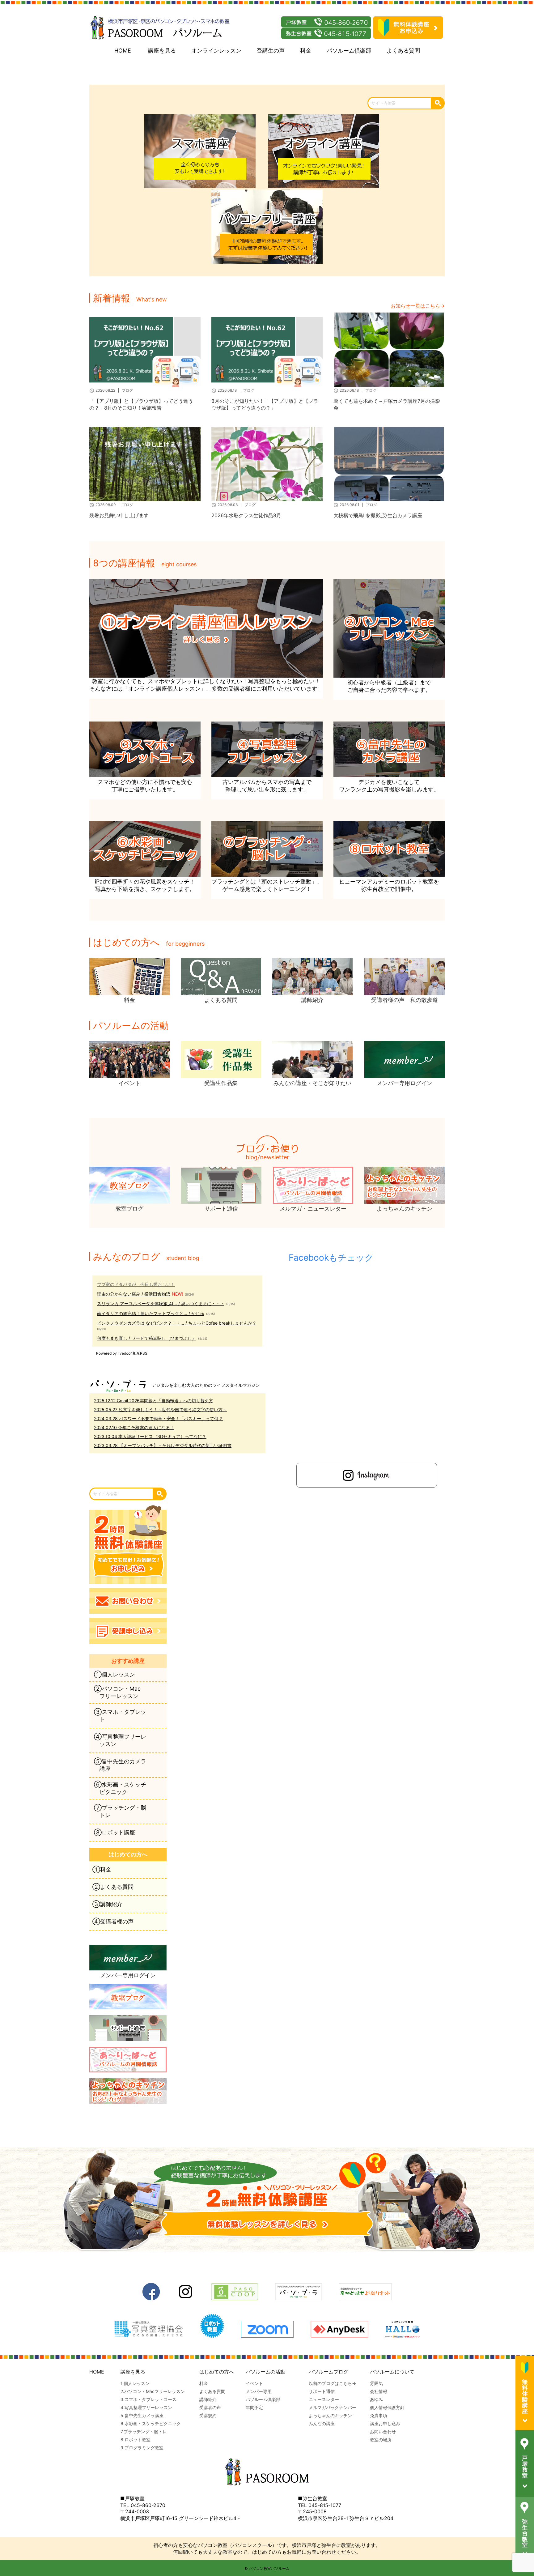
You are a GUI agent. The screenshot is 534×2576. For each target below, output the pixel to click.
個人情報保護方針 (387, 2407)
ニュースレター (324, 2399)
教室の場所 (381, 2440)
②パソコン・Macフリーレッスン (117, 1692)
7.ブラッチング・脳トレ (144, 2431)
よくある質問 (403, 51)
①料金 (102, 1869)
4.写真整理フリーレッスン (146, 2407)
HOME (123, 51)
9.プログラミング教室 (142, 2448)
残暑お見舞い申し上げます (119, 515)
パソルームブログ (328, 2372)
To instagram (367, 1475)
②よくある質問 (113, 1887)
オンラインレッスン (216, 51)
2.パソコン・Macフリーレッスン (153, 2391)
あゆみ (376, 2399)
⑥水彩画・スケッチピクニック (120, 1788)
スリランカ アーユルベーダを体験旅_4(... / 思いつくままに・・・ (161, 1303)
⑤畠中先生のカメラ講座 (120, 1765)
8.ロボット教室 (136, 2440)
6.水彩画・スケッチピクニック (151, 2423)
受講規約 (208, 2415)
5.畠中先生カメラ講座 (142, 2415)
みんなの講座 (322, 2423)
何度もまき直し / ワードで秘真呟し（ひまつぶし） (147, 1338)
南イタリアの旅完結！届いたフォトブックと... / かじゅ (151, 1313)
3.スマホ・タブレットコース (148, 2399)
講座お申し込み (385, 2423)
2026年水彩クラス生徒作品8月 (246, 515)
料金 (306, 51)
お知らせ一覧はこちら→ (418, 306)
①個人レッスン (114, 1674)
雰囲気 (376, 2383)
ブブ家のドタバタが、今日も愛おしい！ (136, 1284)
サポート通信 (322, 2391)
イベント (254, 2383)
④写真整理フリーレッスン (120, 1740)
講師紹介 (208, 2399)
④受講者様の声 (113, 1921)
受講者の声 (210, 2407)
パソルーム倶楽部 (349, 51)
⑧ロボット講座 (114, 1832)
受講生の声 (271, 51)
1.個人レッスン (135, 2383)
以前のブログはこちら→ (332, 2383)
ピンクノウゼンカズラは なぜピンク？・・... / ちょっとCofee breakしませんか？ (177, 1323)
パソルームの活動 (265, 2372)
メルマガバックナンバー (333, 2407)
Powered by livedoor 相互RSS (122, 1353)
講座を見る (162, 51)
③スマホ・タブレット (120, 1716)
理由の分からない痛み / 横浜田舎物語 (134, 1294)
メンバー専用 (259, 2391)
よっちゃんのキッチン (330, 2415)
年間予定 (254, 2407)
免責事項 (379, 2415)
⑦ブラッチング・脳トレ (120, 1811)
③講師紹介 (107, 1904)
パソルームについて (392, 2372)
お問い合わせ (383, 2431)
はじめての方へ (217, 2372)
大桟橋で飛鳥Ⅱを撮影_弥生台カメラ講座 (378, 515)
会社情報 (379, 2391)
